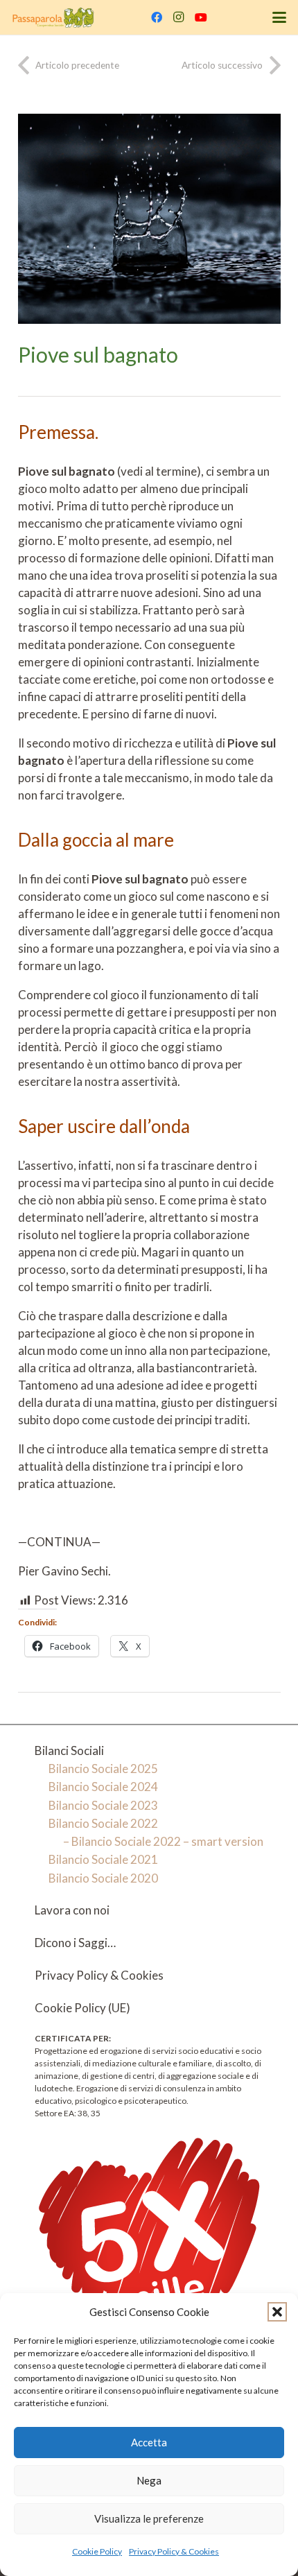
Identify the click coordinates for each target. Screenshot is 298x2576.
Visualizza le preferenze (149, 2518)
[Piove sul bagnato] (149, 122)
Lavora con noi (72, 1910)
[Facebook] (157, 17)
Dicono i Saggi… (75, 1943)
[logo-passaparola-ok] (53, 17)
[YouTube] (201, 17)
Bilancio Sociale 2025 (103, 1769)
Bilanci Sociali (69, 1751)
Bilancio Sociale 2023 (103, 1805)
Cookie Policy (97, 2551)
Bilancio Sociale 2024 (103, 1787)
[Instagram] (179, 17)
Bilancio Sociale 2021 (103, 1859)
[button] (277, 2312)
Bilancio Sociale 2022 (103, 1823)
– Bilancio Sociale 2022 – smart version (163, 1841)
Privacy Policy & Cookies (174, 2551)
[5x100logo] (149, 2248)
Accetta (149, 2442)
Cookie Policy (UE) (82, 2008)
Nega (149, 2480)
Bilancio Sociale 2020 (103, 1878)
